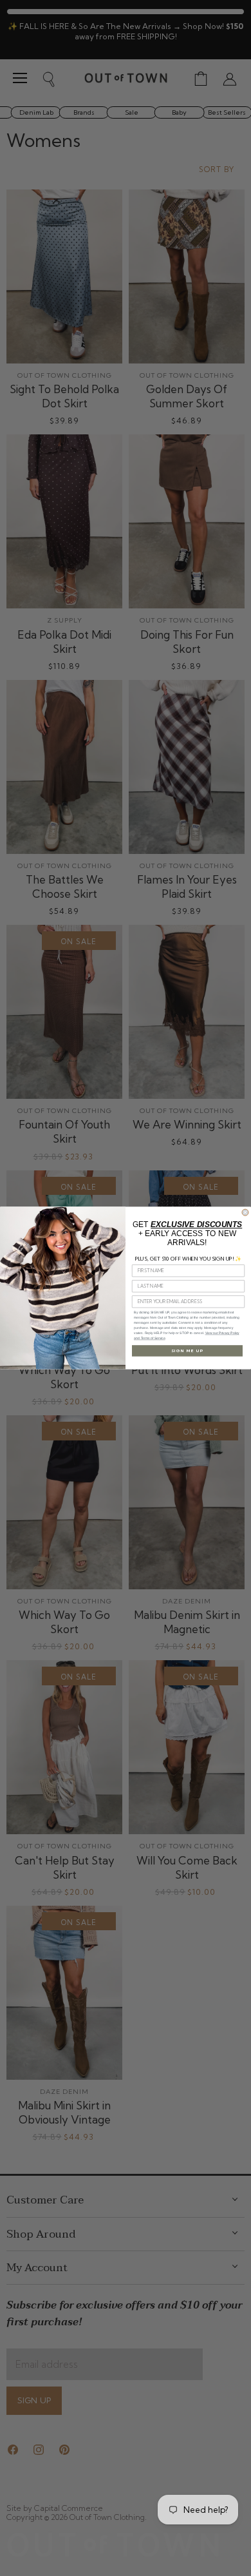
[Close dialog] (245, 1212)
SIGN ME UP (187, 1351)
